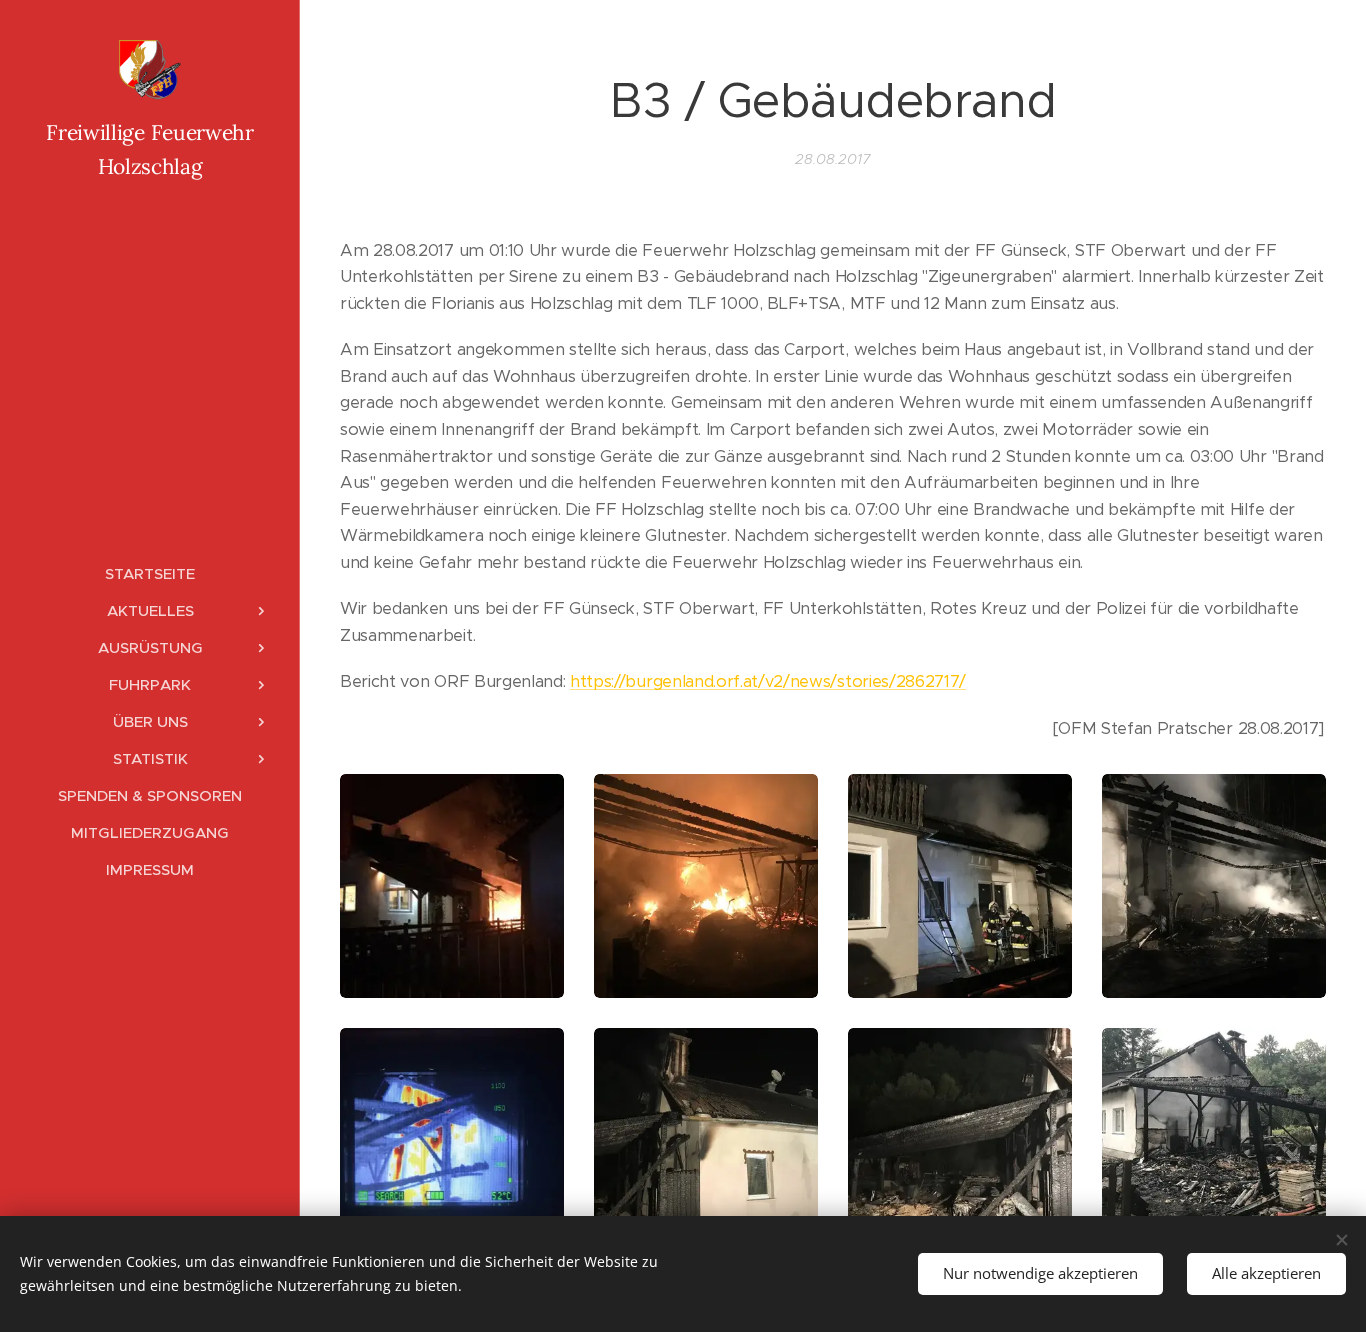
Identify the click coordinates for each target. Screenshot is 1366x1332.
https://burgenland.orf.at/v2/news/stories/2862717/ (768, 681)
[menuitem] (150, 573)
